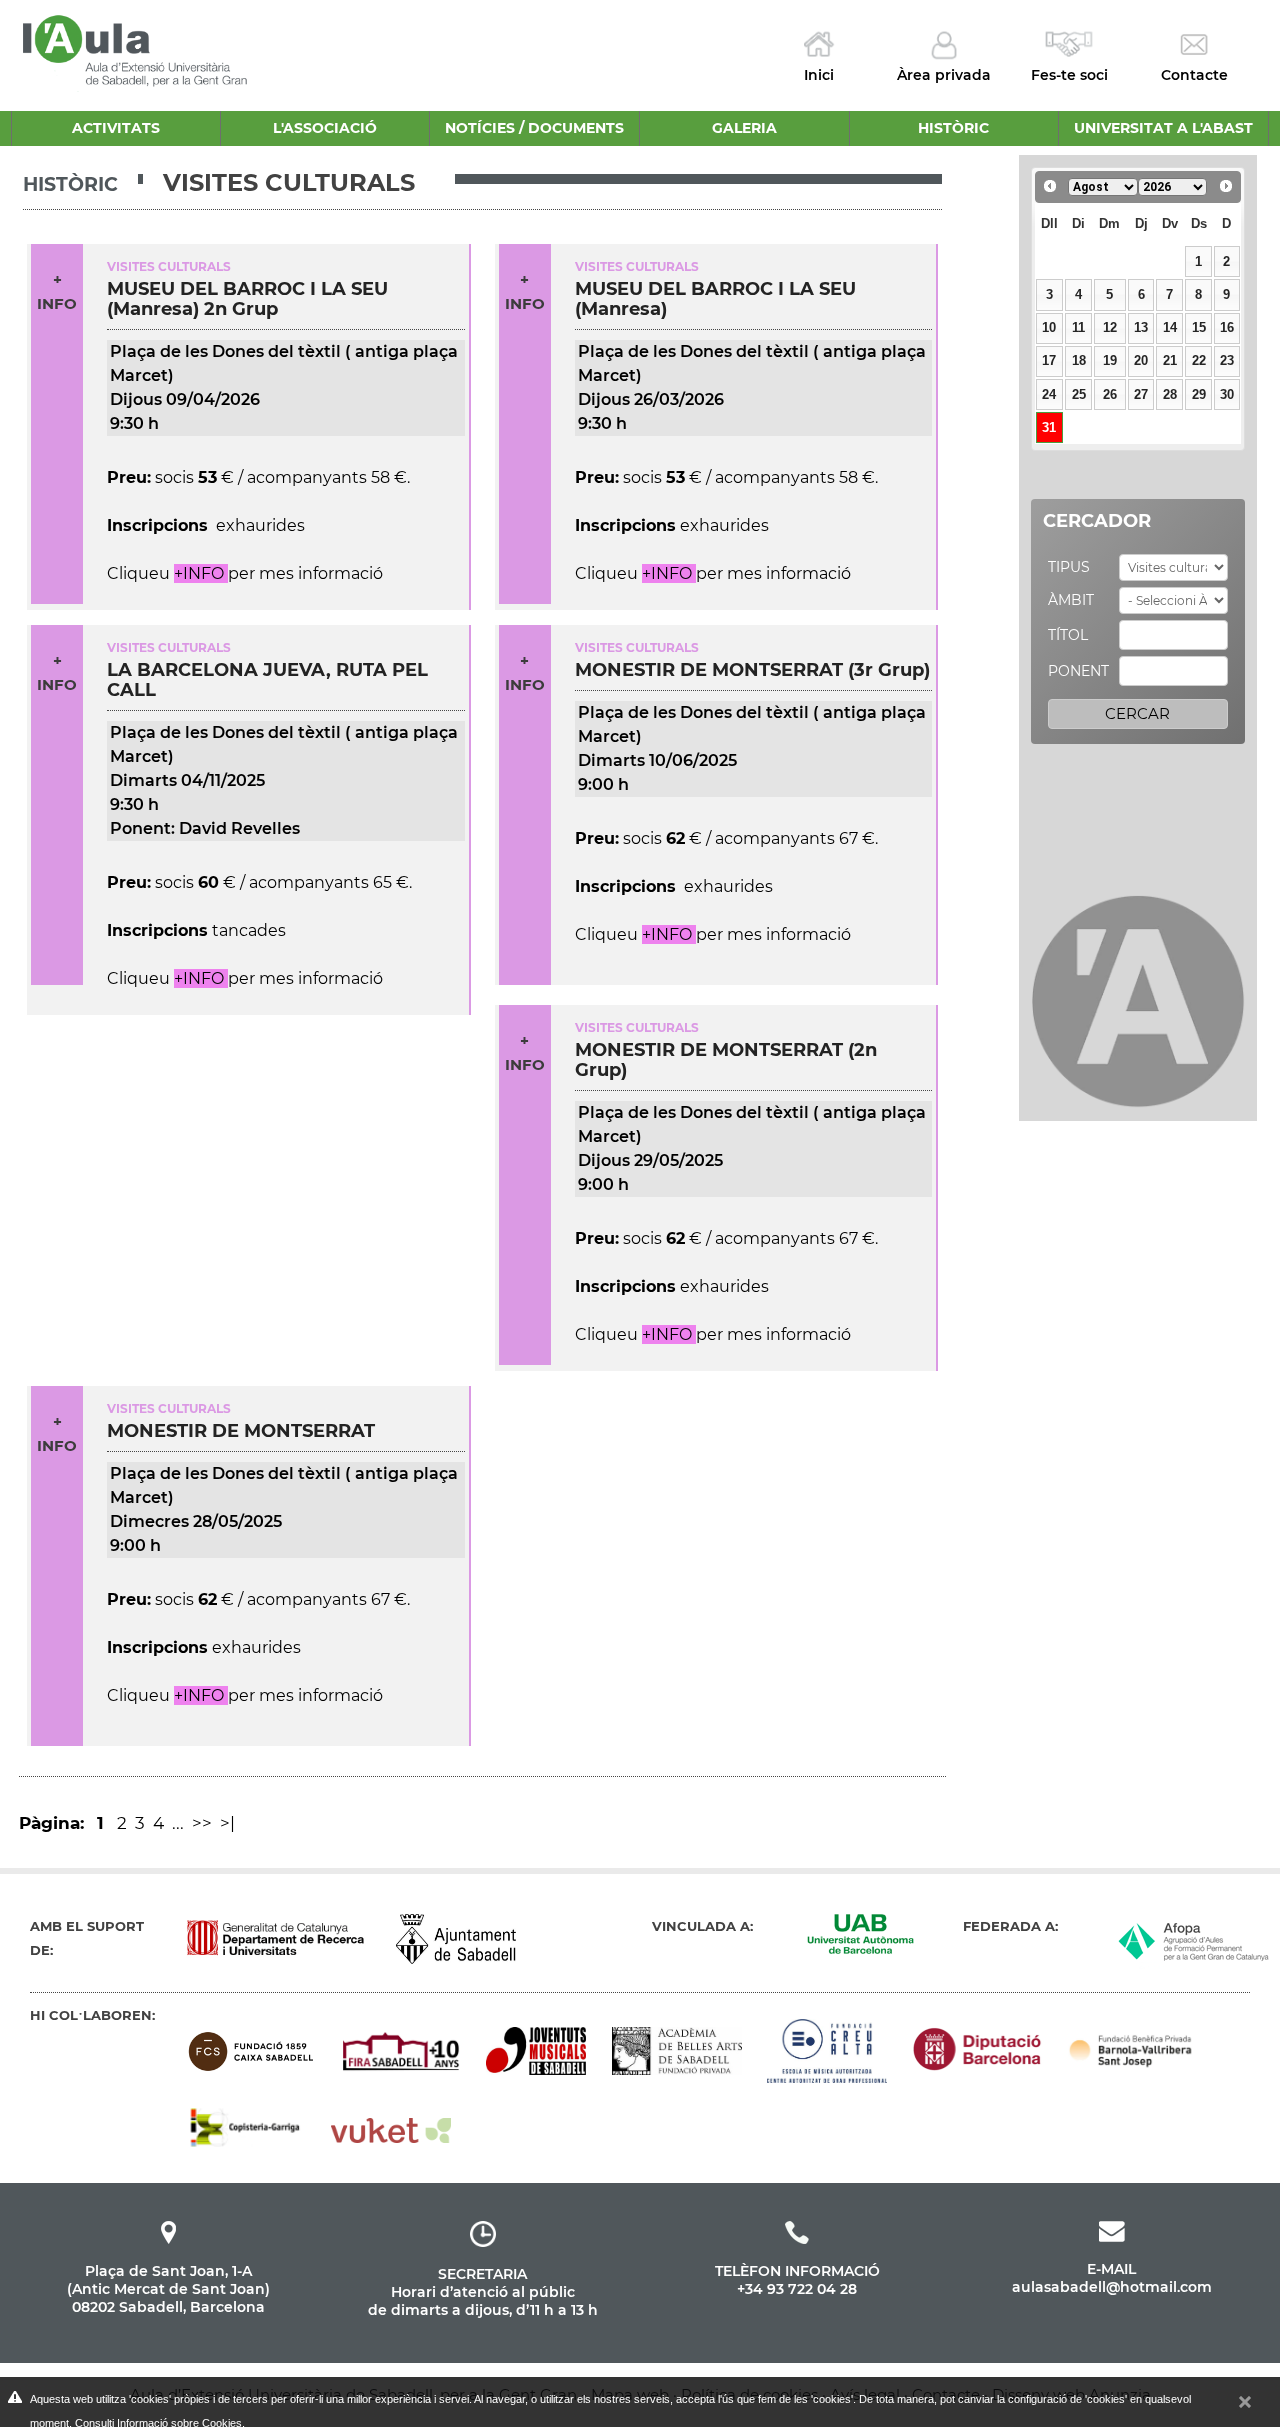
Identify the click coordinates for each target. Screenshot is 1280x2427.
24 (1049, 394)
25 (1079, 394)
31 (1049, 427)
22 (1199, 360)
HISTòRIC (953, 128)
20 (1141, 360)
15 (1199, 327)
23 (1227, 360)
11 (1078, 327)
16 (1227, 327)
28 (1170, 394)
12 (1110, 327)
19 (1110, 360)
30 (1227, 394)
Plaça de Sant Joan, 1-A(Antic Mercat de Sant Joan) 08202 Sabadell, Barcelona (168, 2289)
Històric (70, 184)
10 (1049, 327)
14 (1170, 327)
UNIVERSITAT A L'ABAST (1163, 128)
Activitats (116, 128)
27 (1141, 394)
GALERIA (744, 128)
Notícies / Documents (534, 128)
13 (1141, 327)
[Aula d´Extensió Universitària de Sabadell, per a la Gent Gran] (136, 48)
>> (204, 1823)
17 (1049, 360)
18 (1079, 360)
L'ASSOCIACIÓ (325, 128)
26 (1110, 394)
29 (1199, 394)
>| (229, 1823)
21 (1170, 360)
